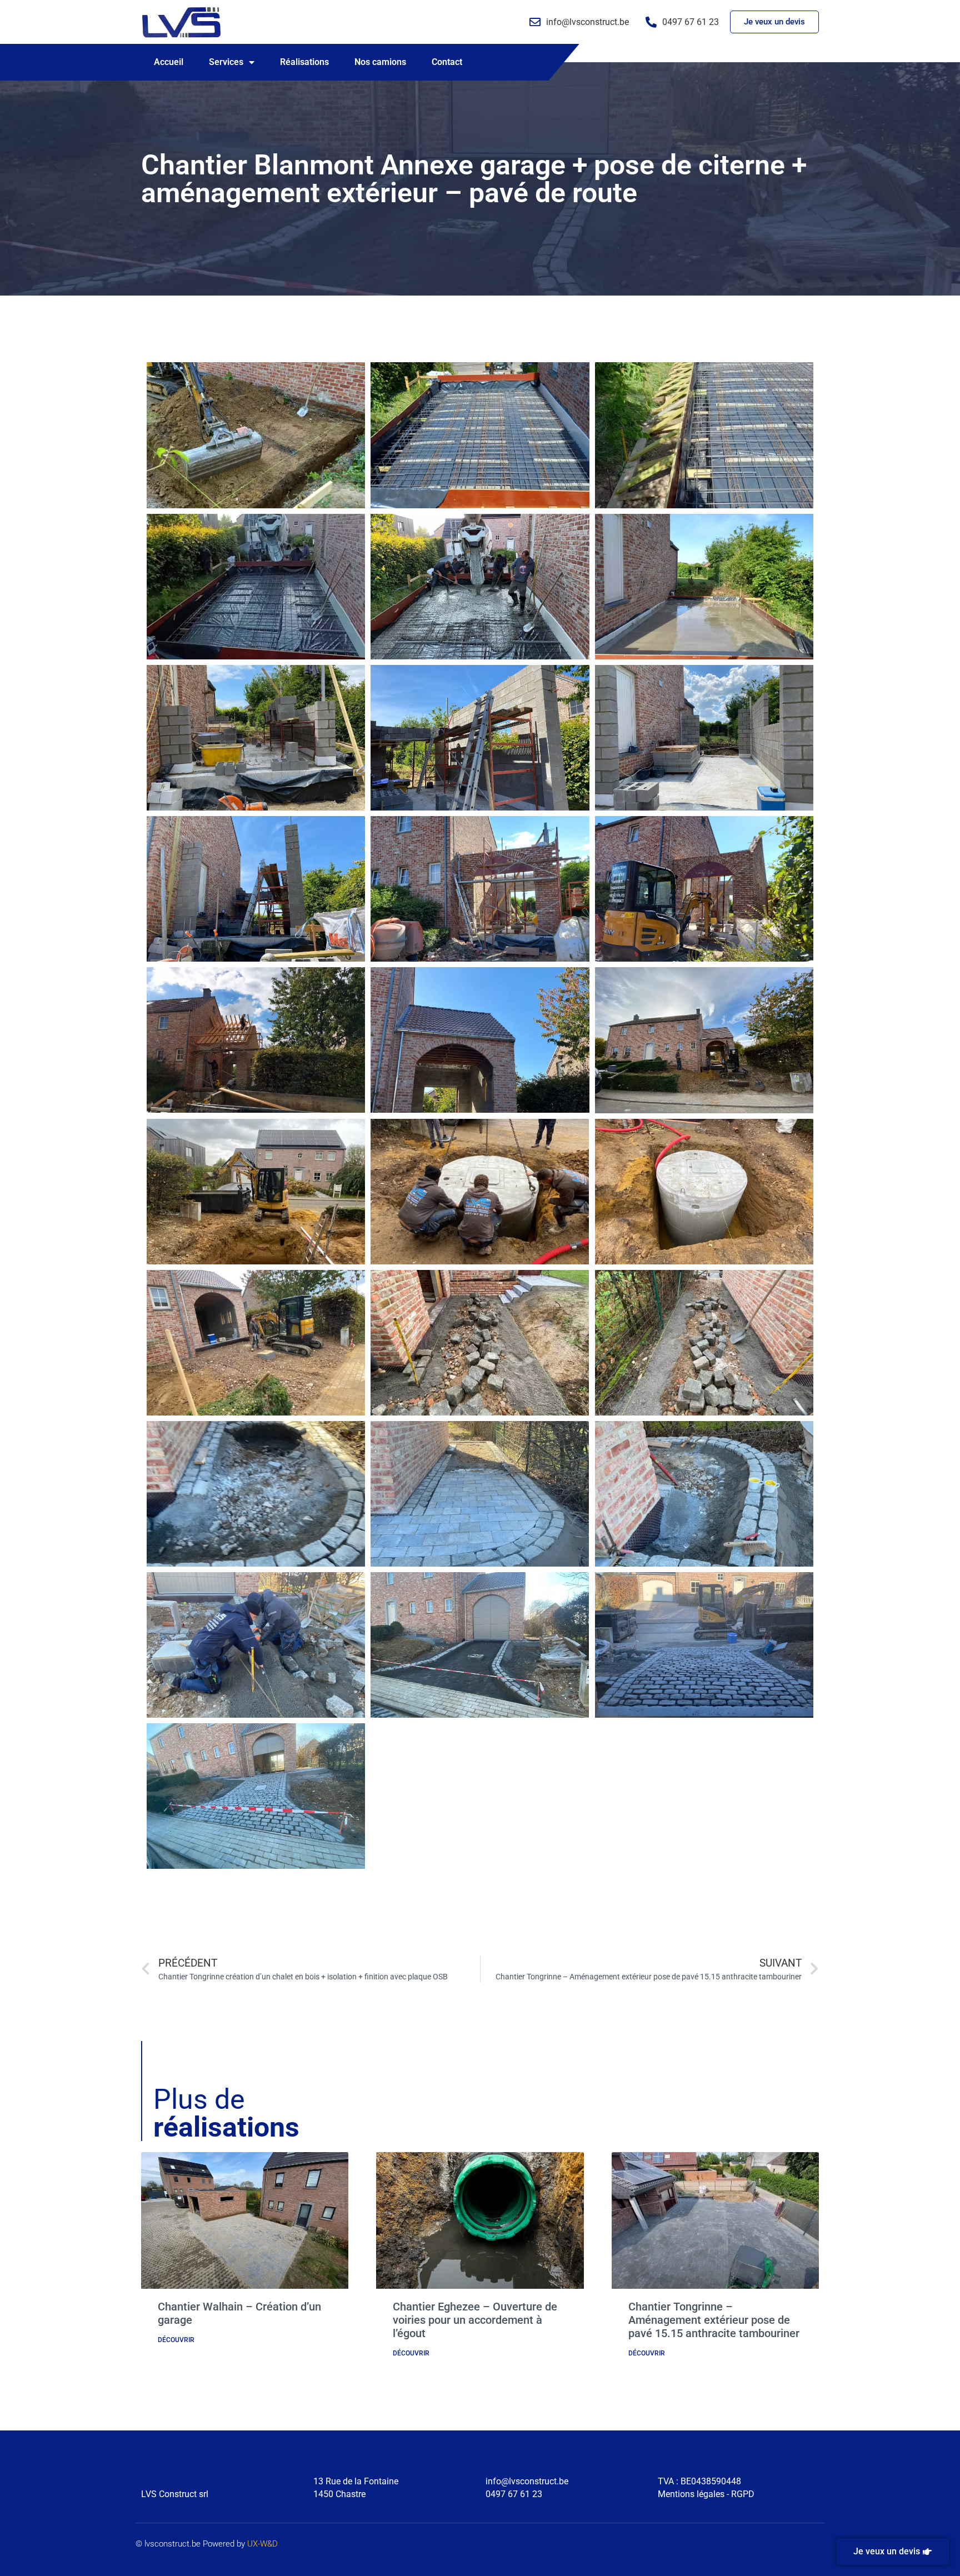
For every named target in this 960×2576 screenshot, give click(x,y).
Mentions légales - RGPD (706, 2494)
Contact (447, 62)
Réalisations (304, 62)
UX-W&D (262, 2544)
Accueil (169, 62)
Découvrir (176, 2340)
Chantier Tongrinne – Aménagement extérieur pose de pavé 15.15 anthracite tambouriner (714, 2320)
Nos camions (380, 62)
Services (226, 62)
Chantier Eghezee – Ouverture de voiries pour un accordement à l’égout (475, 2320)
